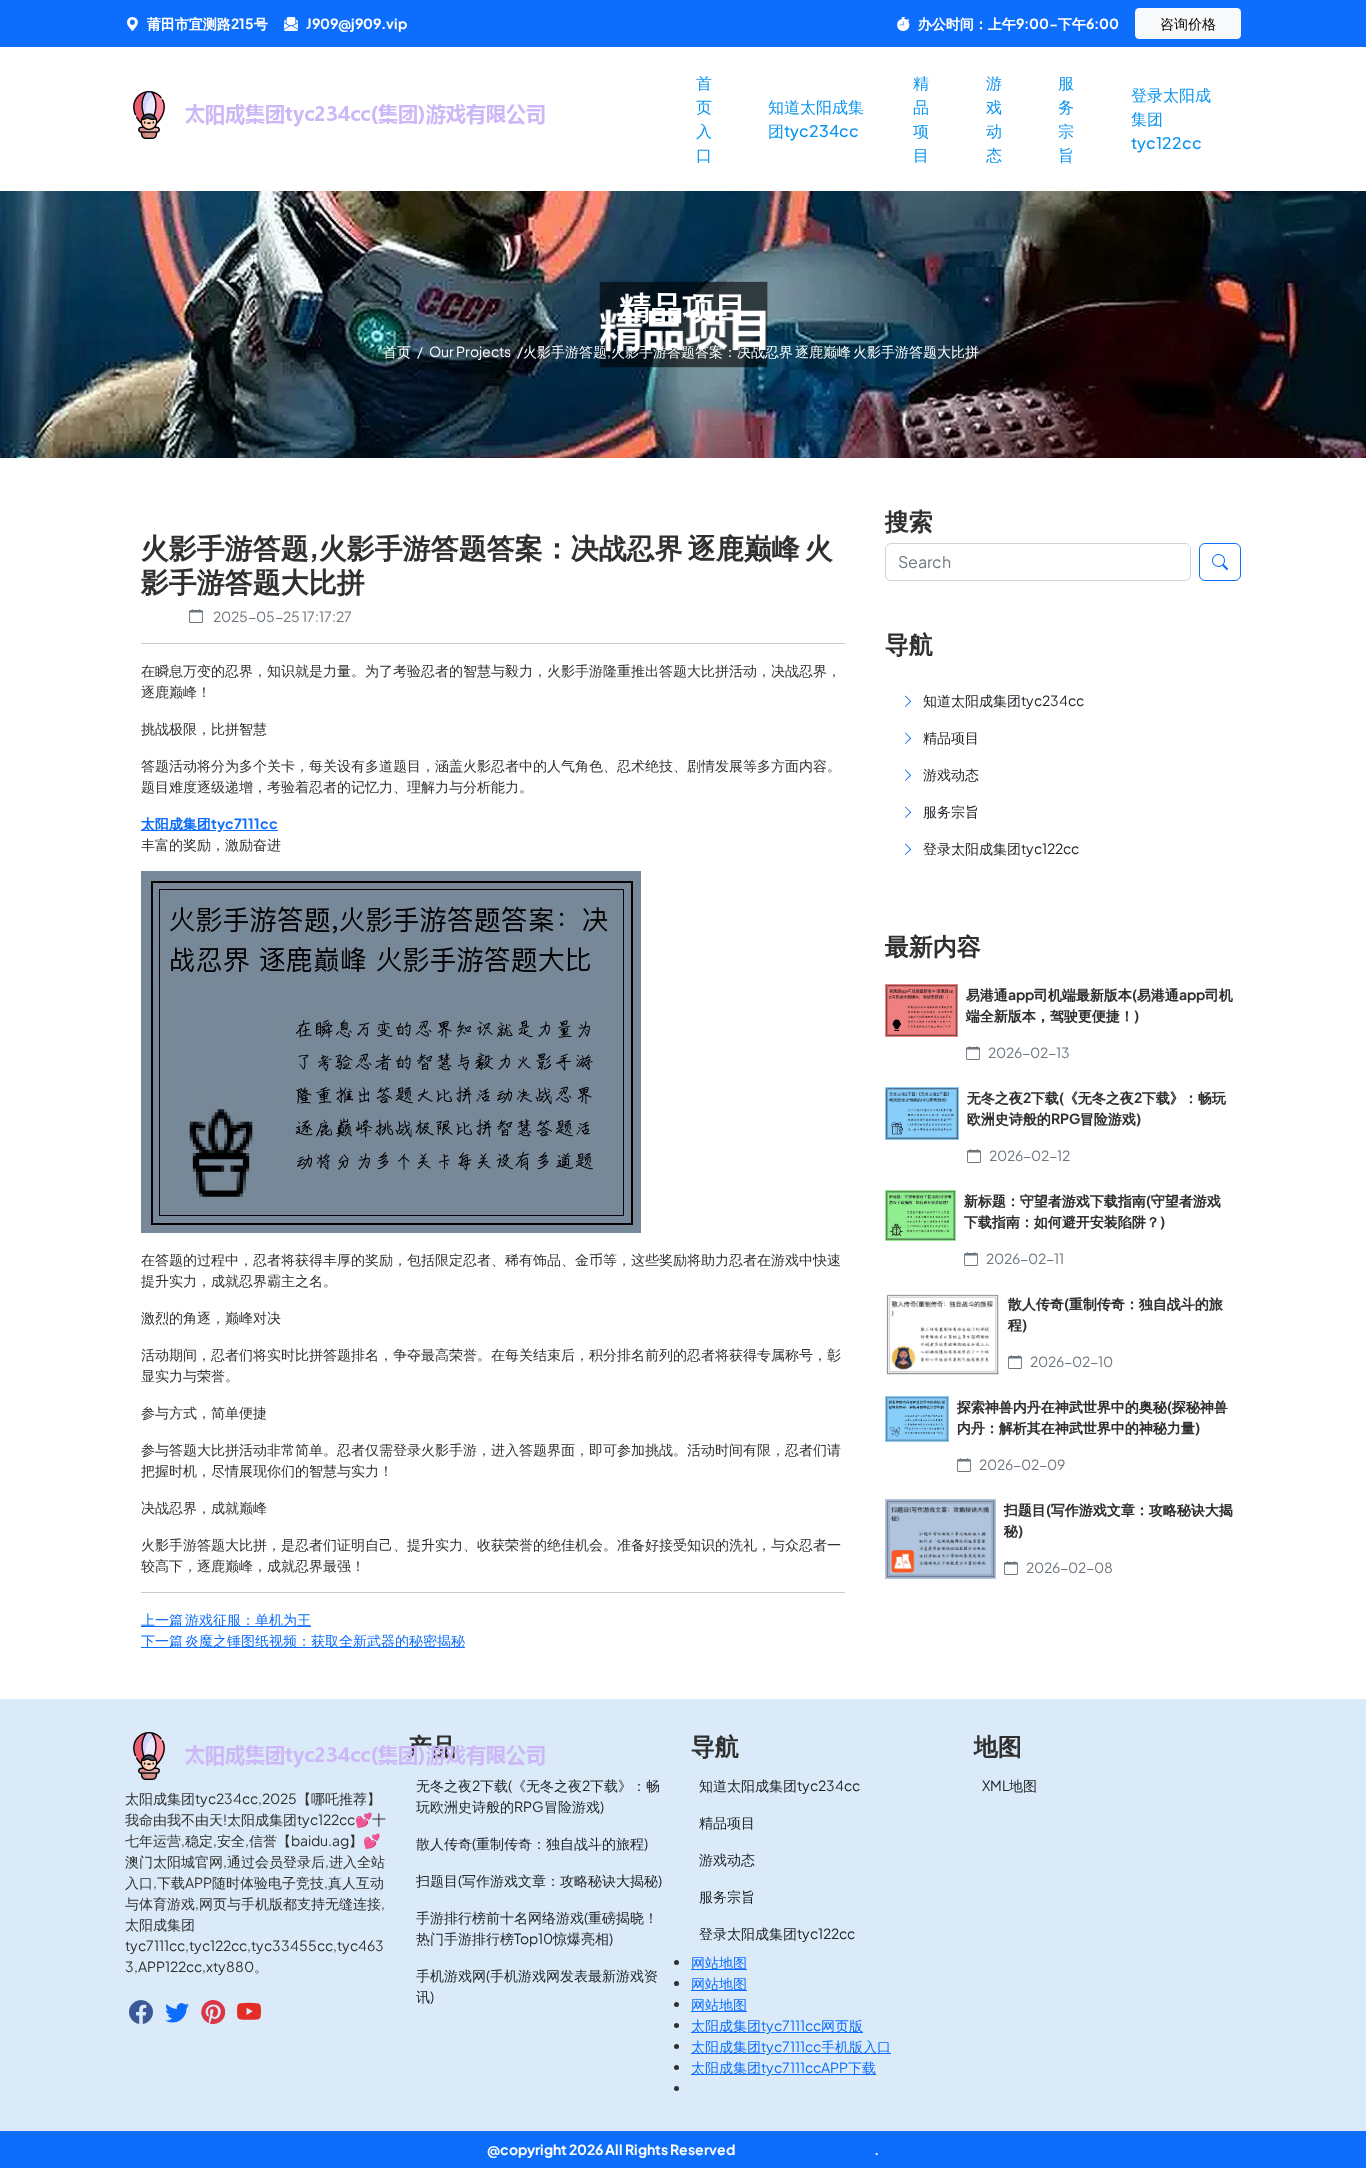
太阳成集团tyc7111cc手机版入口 (791, 2046)
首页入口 (704, 118)
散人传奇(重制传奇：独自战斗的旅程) (532, 1843)
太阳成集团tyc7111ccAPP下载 (783, 2067)
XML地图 (1009, 1785)
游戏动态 (994, 118)
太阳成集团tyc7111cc (805, 2149)
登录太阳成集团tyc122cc (1171, 118)
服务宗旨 (1066, 118)
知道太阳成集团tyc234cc (816, 118)
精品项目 (921, 118)
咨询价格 (1188, 23)
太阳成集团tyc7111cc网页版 (777, 2025)
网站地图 (719, 1962)
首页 (398, 351)
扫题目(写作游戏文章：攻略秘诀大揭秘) (539, 1880)
